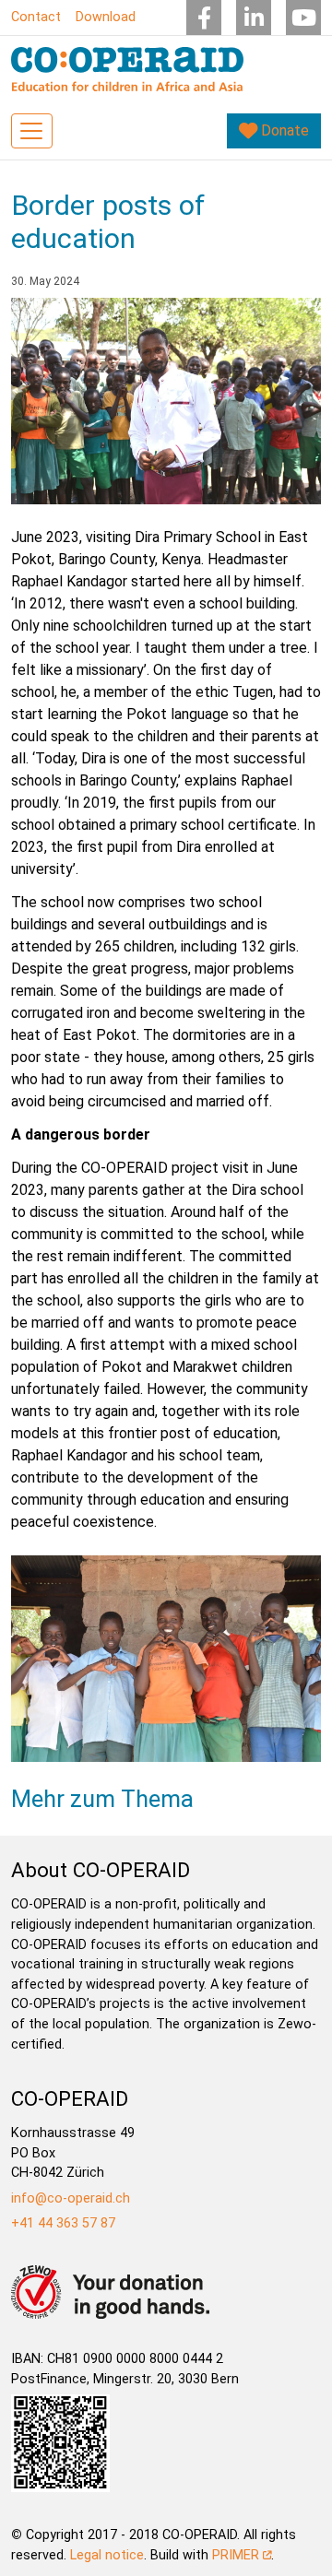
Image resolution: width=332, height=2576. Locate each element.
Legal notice (107, 2555)
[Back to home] (127, 69)
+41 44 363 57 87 (63, 2223)
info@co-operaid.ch (71, 2198)
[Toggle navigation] (32, 131)
